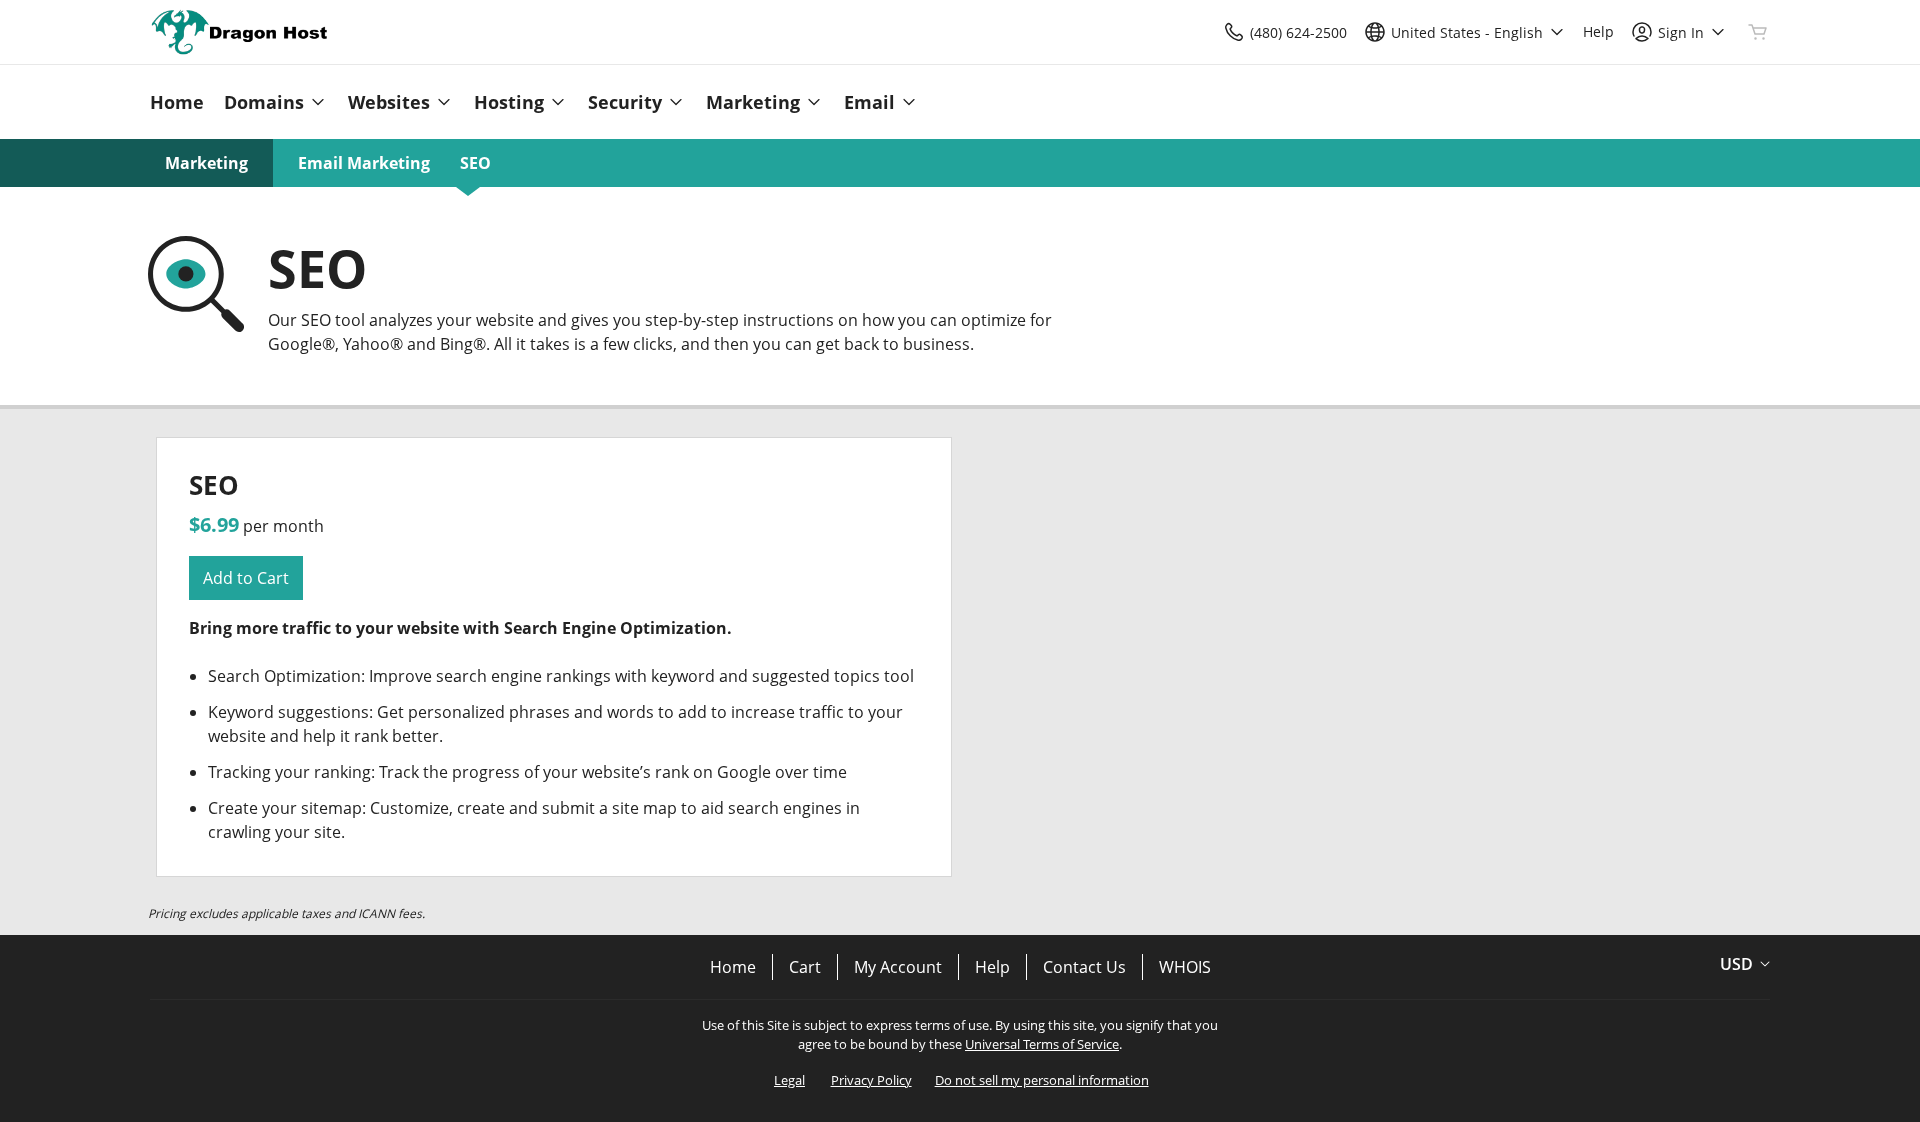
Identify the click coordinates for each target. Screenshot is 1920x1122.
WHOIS (1185, 967)
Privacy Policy (871, 1080)
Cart (805, 967)
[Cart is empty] (1758, 32)
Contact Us (1084, 967)
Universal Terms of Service (1042, 1044)
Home (733, 967)
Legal (789, 1080)
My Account (898, 967)
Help (992, 967)
